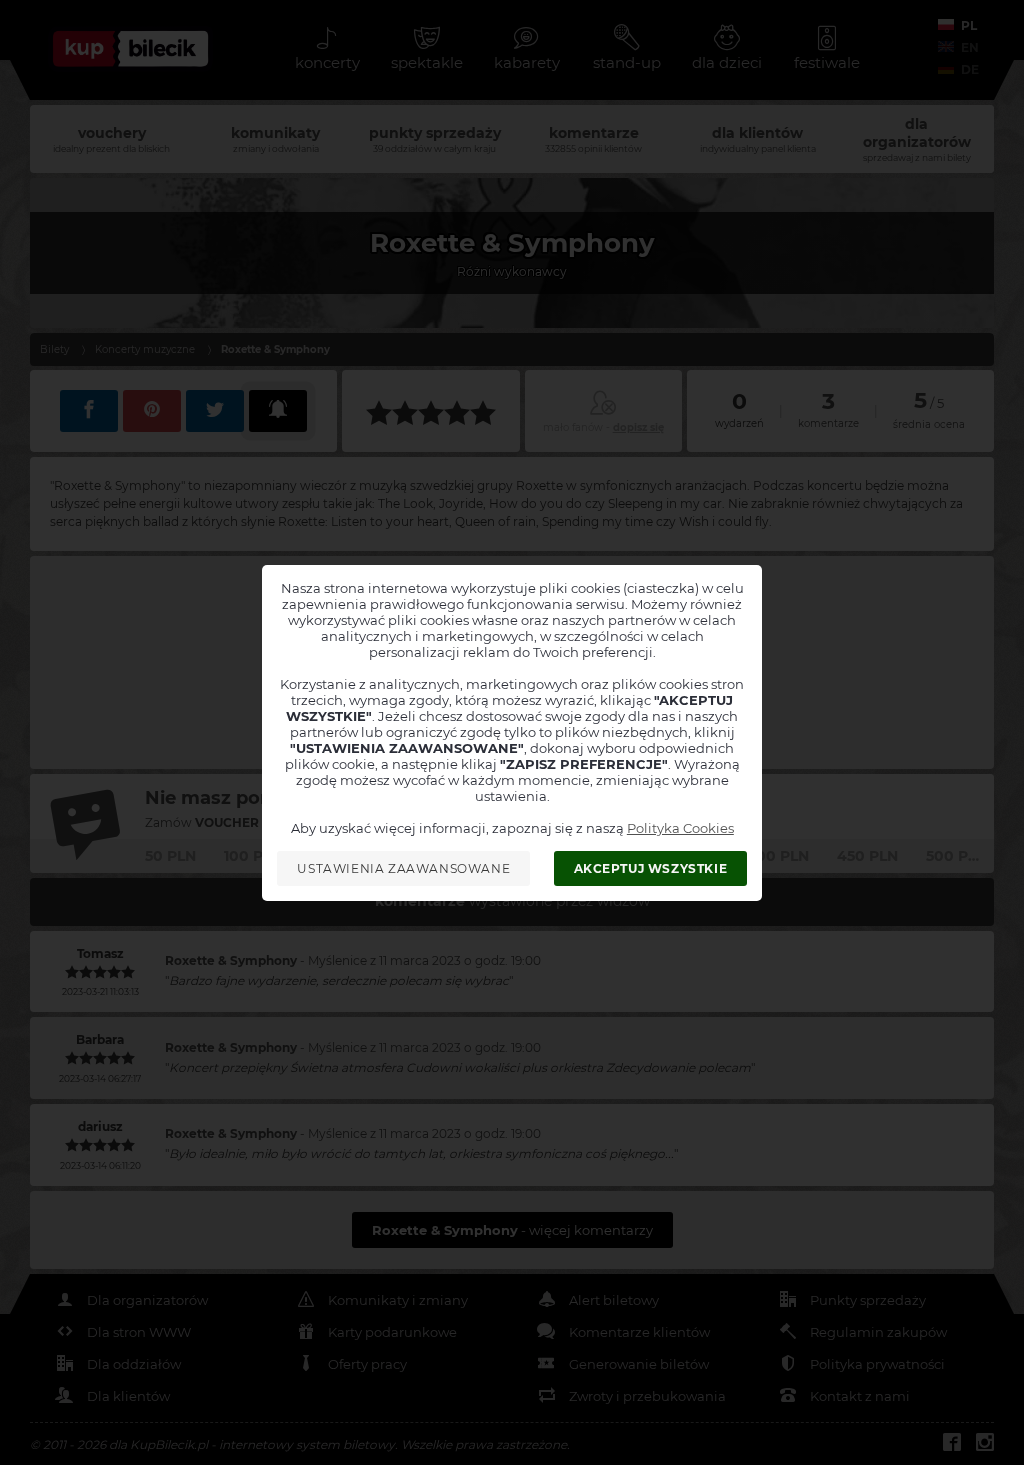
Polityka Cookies (680, 828)
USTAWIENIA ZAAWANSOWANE (403, 868)
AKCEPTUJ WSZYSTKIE (651, 868)
